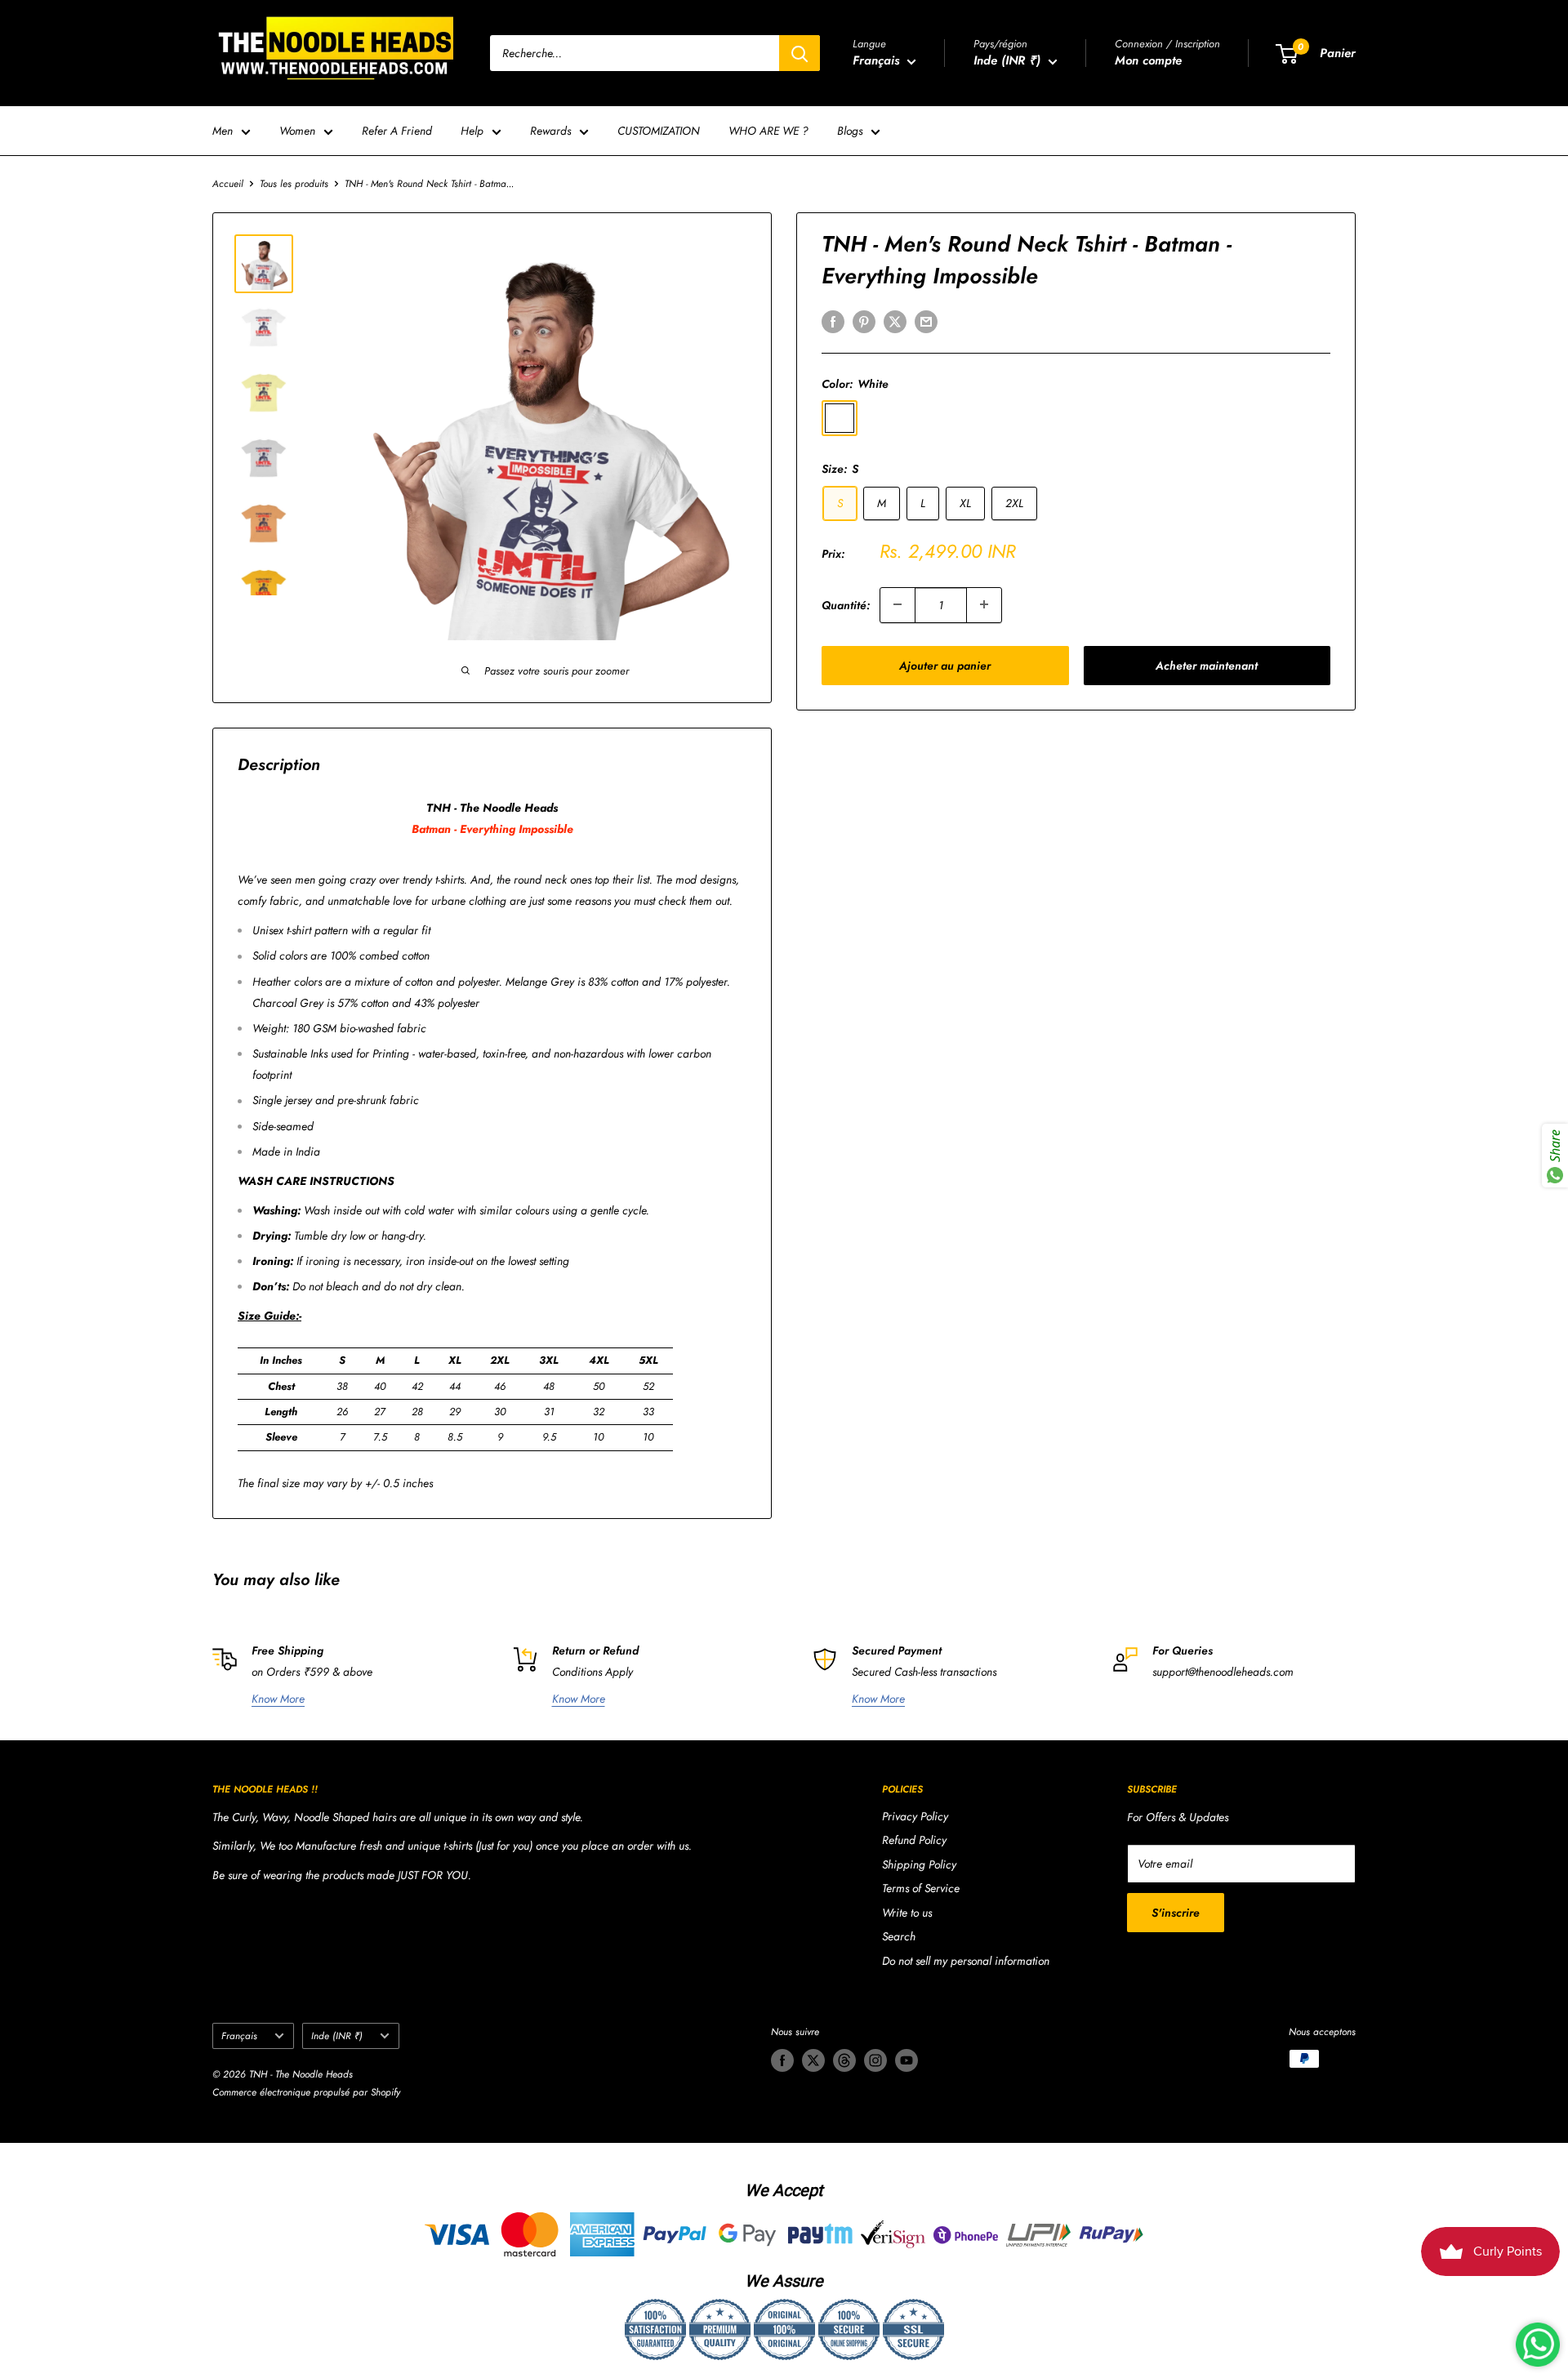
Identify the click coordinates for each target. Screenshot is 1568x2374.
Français (239, 2035)
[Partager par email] (926, 321)
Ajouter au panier (945, 665)
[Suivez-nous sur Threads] (844, 2060)
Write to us (907, 1913)
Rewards (550, 131)
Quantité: (846, 604)
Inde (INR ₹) (337, 2035)
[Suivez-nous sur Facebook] (782, 2060)
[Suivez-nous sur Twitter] (813, 2060)
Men (223, 131)
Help (472, 131)
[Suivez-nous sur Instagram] (875, 2060)
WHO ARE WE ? (768, 131)
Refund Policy (914, 1840)
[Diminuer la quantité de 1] (898, 604)
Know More (278, 1699)
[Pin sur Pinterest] (864, 321)
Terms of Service (921, 1888)
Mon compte (1148, 60)
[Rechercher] (800, 53)
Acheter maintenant (1207, 665)
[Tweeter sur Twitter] (895, 321)
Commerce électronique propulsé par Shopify (306, 2092)
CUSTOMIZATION (659, 131)
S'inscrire (1176, 1913)
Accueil (228, 184)
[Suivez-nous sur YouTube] (906, 2060)
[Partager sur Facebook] (833, 321)
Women (297, 131)
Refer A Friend (397, 131)
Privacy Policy (915, 1816)
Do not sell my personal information (966, 1961)
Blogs (850, 131)
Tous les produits (294, 184)
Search (899, 1936)
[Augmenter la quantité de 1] (984, 604)
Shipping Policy (919, 1864)
